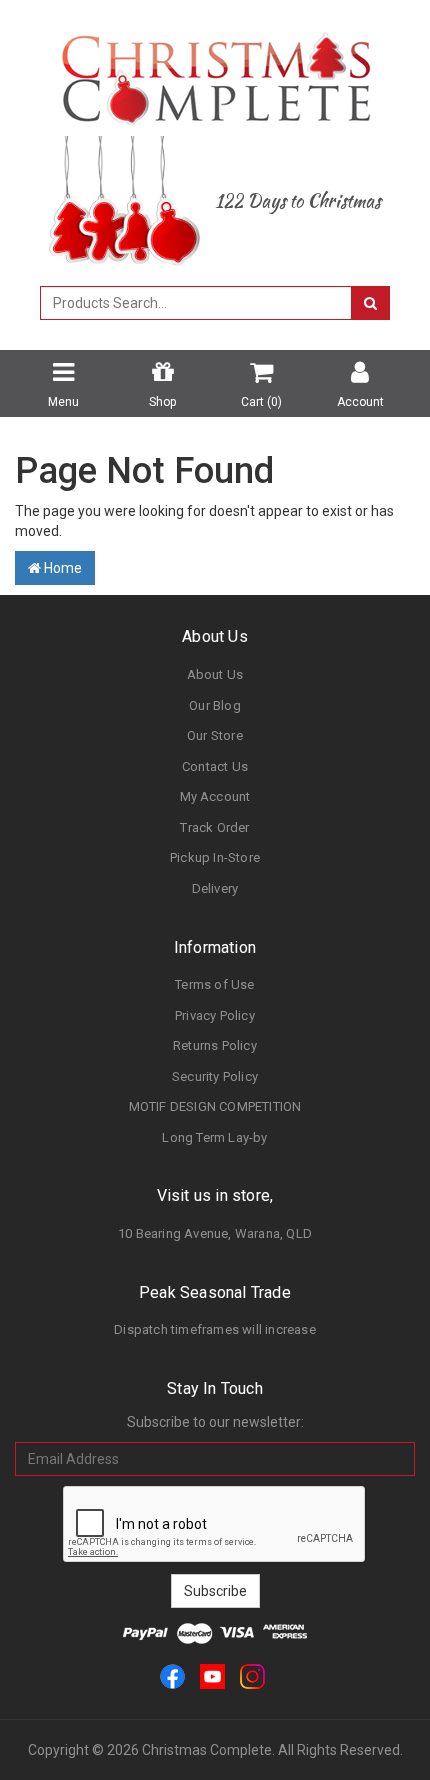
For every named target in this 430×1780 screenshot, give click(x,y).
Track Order (214, 827)
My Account (215, 796)
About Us (215, 674)
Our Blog (215, 705)
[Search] (370, 303)
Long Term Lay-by (214, 1137)
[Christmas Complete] (215, 72)
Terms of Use (214, 984)
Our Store (215, 735)
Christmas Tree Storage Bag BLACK (158, 1701)
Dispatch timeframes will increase (215, 1329)
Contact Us (215, 766)
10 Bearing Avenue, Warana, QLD (215, 1233)
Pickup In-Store (215, 857)
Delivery (215, 888)
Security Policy (215, 1076)
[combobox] (196, 303)
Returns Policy (215, 1045)
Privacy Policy (215, 1015)
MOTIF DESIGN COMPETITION (215, 1106)
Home (61, 568)
